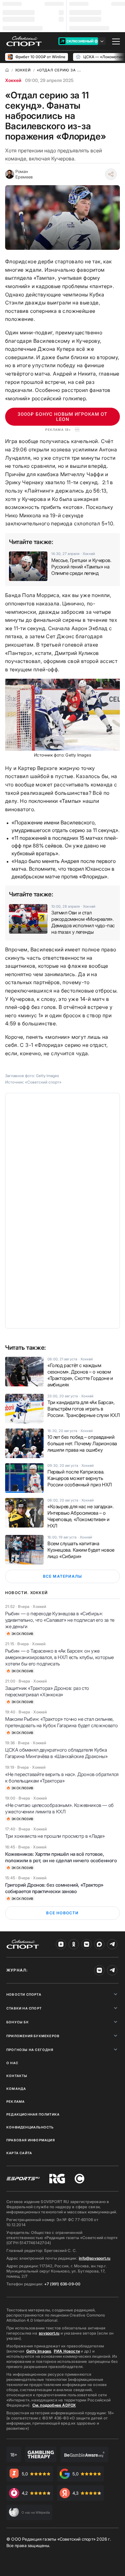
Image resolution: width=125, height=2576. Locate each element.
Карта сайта (19, 2153)
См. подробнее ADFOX (54, 2405)
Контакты (17, 2076)
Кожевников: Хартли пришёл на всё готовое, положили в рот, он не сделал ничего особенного (61, 1857)
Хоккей (13, 80)
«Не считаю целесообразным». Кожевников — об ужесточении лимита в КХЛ (59, 1808)
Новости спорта (24, 1994)
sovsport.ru (49, 2333)
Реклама (16, 2101)
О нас (12, 2063)
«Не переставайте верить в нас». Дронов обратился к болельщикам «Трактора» (62, 1778)
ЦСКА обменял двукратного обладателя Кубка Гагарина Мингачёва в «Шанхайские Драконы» (56, 1753)
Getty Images (39, 2351)
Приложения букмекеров (33, 2036)
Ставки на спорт (24, 2008)
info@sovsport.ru (95, 2258)
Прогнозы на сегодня (30, 2050)
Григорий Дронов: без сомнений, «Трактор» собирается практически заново (54, 1888)
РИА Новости (67, 2351)
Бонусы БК (18, 2022)
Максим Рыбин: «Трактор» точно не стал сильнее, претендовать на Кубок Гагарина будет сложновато (61, 1722)
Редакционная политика (33, 2114)
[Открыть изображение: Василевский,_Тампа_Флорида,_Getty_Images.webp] (63, 715)
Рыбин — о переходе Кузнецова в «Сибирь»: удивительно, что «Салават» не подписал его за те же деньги (60, 1620)
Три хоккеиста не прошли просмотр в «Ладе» (55, 1836)
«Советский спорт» (43, 1082)
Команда (16, 2089)
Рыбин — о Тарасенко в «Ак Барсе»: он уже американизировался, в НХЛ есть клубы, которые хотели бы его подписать (59, 1657)
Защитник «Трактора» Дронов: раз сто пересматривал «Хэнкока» (47, 1691)
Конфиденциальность (30, 2127)
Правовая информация (31, 2140)
